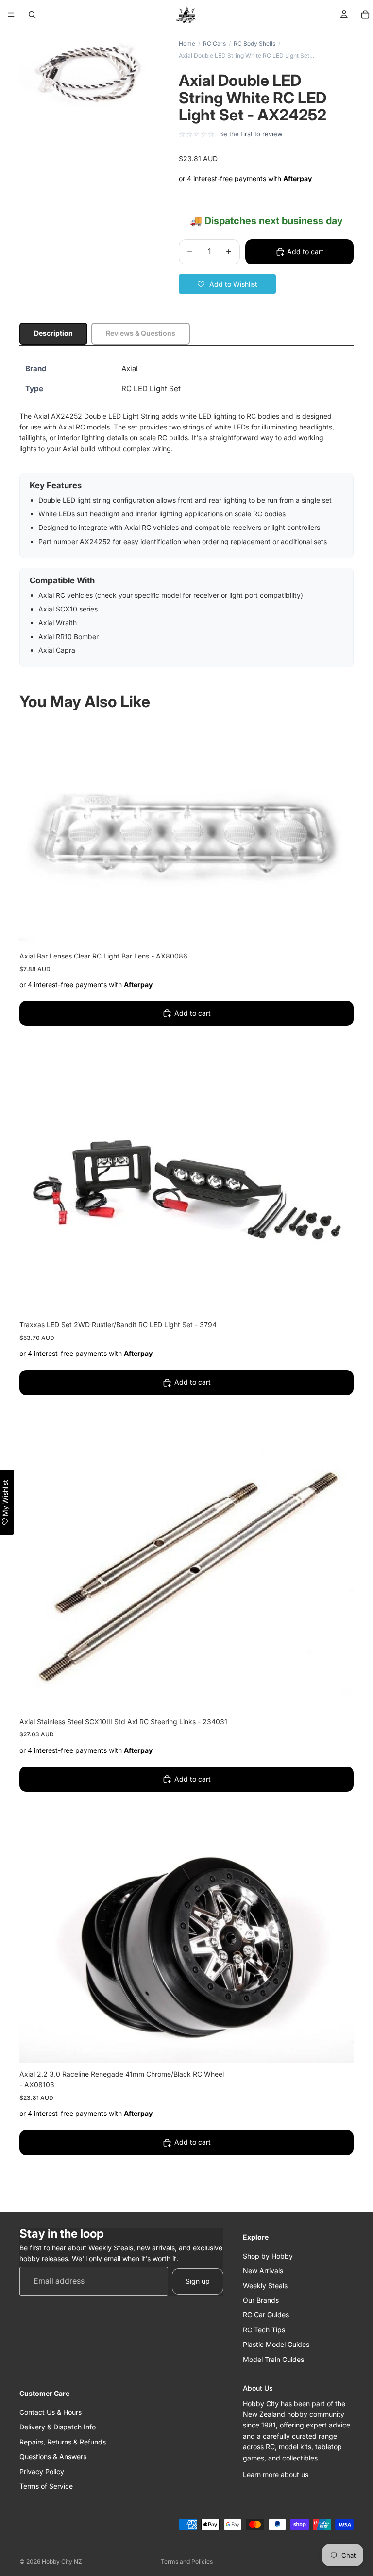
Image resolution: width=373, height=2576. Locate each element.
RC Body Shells (254, 43)
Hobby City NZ (62, 2562)
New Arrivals (263, 2271)
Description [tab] (53, 333)
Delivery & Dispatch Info (58, 2427)
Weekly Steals (265, 2285)
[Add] (339, 930)
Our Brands (261, 2300)
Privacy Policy (42, 2471)
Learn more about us (276, 2474)
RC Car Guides (266, 2315)
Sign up (198, 2281)
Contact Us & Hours (51, 2412)
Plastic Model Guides (276, 2344)
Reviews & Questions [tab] (141, 333)
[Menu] (11, 15)
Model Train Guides (273, 2359)
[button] (227, 284)
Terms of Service (46, 2486)
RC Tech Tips (264, 2330)
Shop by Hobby (268, 2256)
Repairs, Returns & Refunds (63, 2442)
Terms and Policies (187, 2562)
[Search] (32, 15)
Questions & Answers (53, 2456)
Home (187, 43)
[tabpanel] (186, 513)
